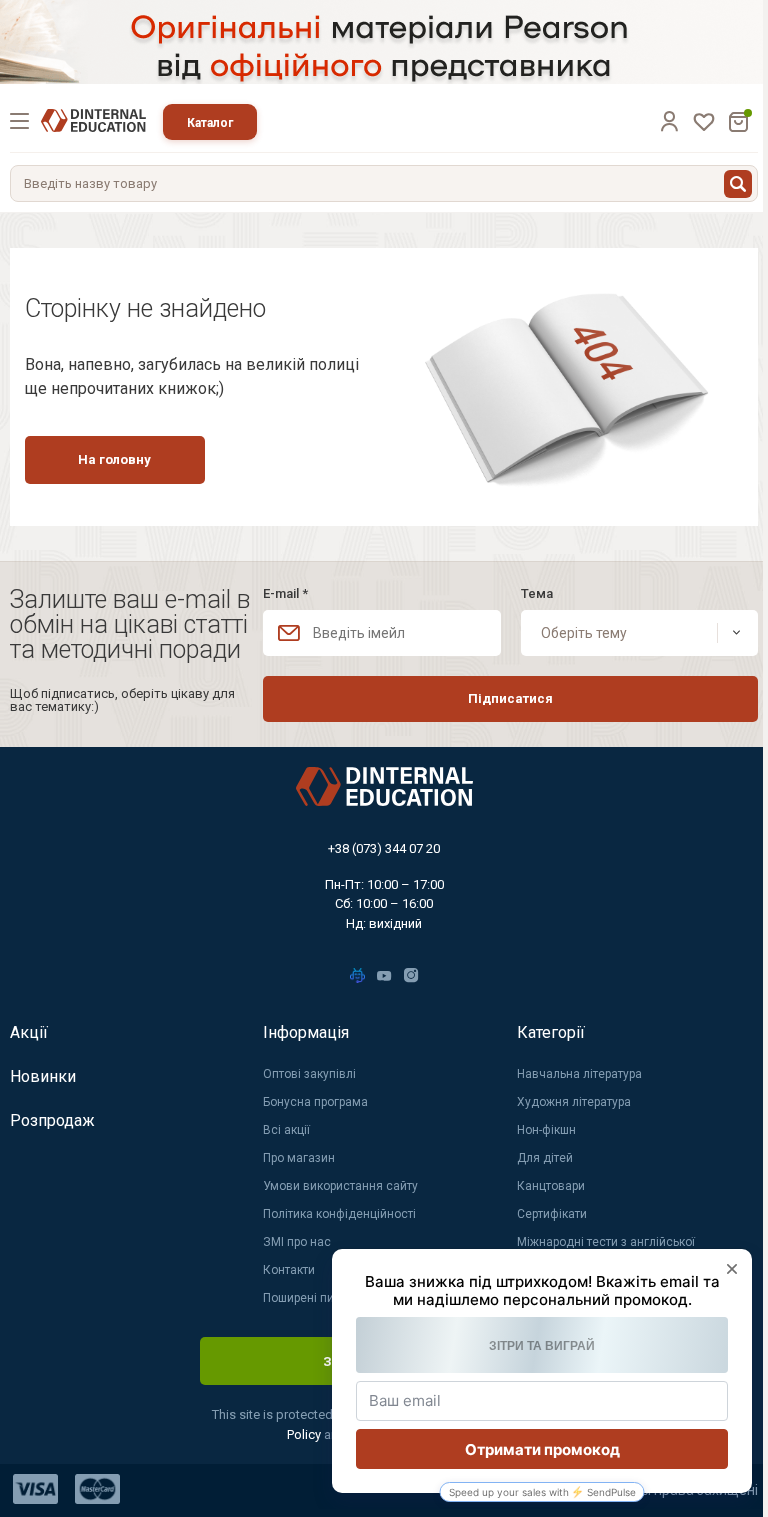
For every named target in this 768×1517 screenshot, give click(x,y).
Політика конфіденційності (339, 1214)
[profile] (669, 121)
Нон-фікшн (546, 1130)
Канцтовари (551, 1186)
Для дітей (545, 1158)
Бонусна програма (315, 1102)
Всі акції (286, 1130)
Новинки (43, 1076)
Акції (29, 1032)
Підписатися (510, 698)
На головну (114, 459)
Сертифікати (552, 1214)
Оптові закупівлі (309, 1074)
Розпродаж (52, 1120)
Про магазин (299, 1158)
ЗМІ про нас (297, 1242)
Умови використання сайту (340, 1186)
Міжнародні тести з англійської (606, 1242)
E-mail (285, 593)
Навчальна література (579, 1074)
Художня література (574, 1102)
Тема (537, 593)
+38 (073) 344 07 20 (384, 848)
